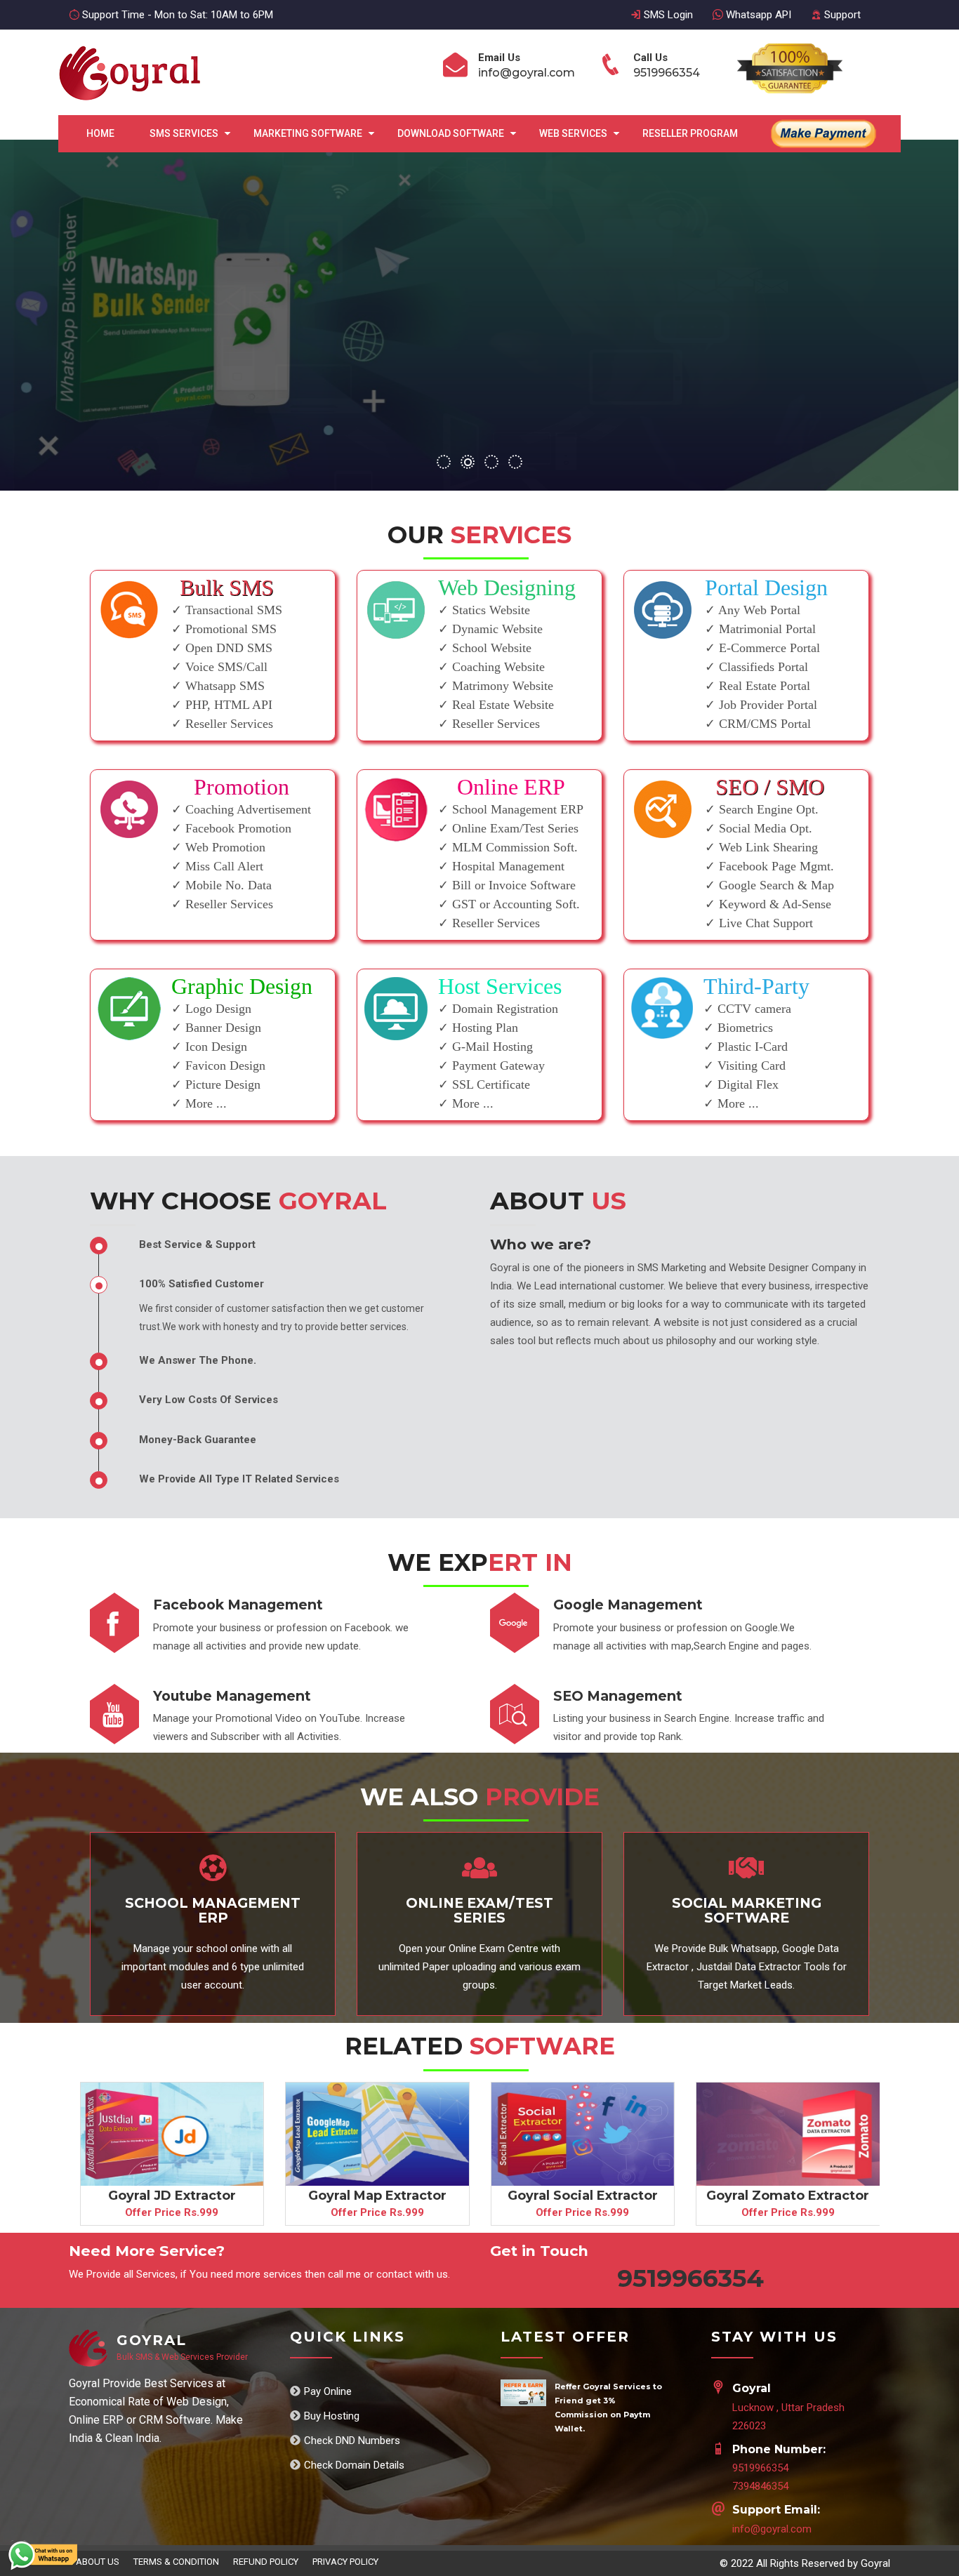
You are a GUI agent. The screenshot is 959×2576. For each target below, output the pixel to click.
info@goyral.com (772, 2529)
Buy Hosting (332, 2416)
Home (100, 133)
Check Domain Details (354, 2465)
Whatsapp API (757, 15)
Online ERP (511, 787)
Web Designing (507, 587)
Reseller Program (690, 133)
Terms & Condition (176, 2562)
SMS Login (667, 15)
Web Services (573, 133)
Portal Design (766, 587)
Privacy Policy (345, 2562)
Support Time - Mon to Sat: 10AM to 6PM (176, 15)
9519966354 (760, 2468)
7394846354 (760, 2486)
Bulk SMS (227, 587)
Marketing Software (308, 133)
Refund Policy (266, 2562)
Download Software (451, 133)
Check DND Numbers (352, 2441)
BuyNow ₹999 (821, 376)
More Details (720, 376)
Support (841, 15)
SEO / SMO (770, 787)
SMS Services (184, 133)
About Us (98, 2562)
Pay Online (328, 2391)
